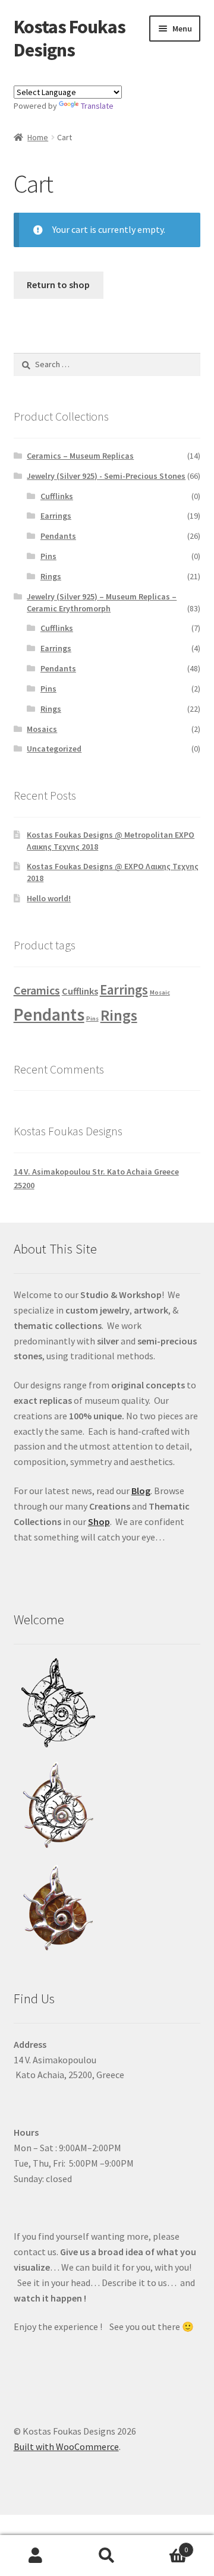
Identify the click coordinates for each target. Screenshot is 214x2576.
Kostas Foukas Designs (70, 38)
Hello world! (49, 898)
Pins (48, 556)
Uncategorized (54, 749)
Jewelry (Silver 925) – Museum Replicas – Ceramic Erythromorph (102, 602)
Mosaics (42, 729)
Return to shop (58, 285)
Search (107, 2556)
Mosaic (160, 992)
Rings (51, 576)
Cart (165, 2545)
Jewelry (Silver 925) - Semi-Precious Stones (106, 476)
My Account (36, 2556)
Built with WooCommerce (66, 2446)
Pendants (58, 536)
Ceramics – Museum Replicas (80, 456)
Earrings (56, 516)
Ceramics (37, 990)
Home (38, 137)
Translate (97, 106)
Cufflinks (57, 496)
